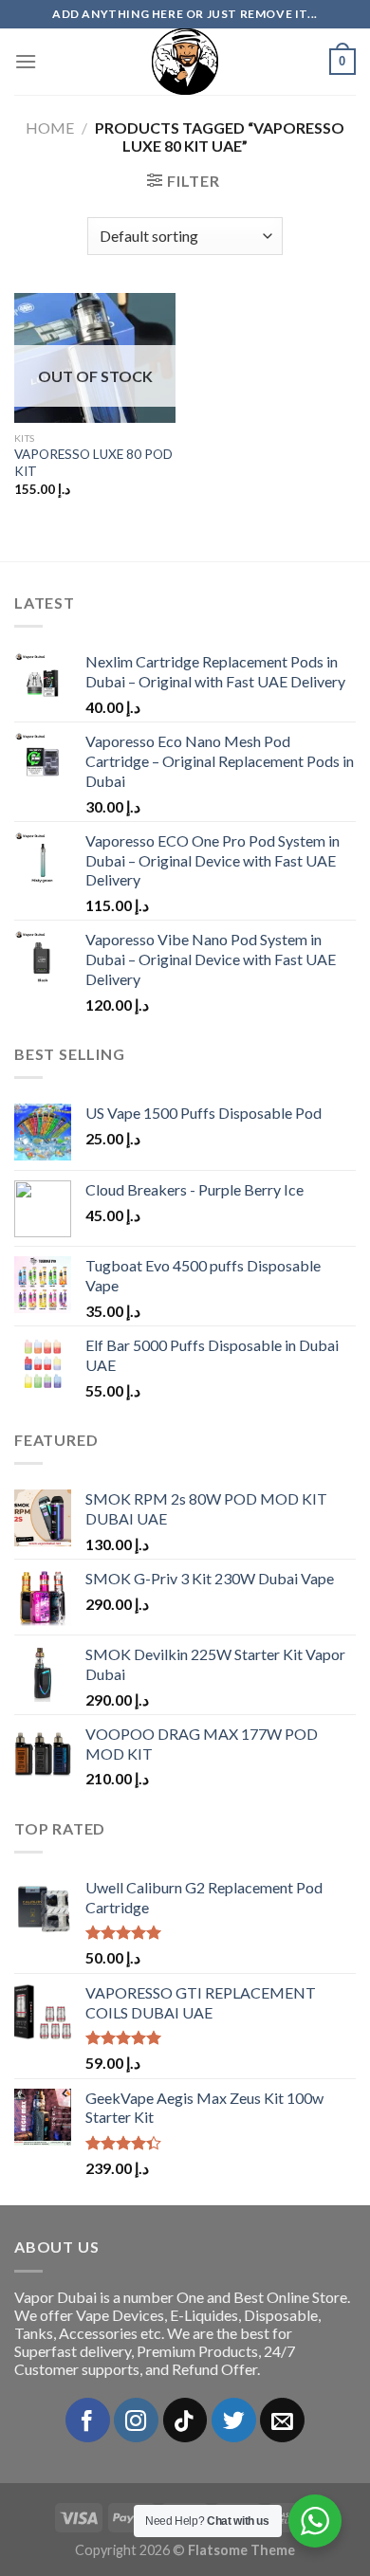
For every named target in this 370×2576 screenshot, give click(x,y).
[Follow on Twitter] (234, 2420)
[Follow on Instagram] (136, 2420)
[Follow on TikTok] (185, 2420)
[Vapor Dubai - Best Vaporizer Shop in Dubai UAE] (185, 62)
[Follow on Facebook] (88, 2420)
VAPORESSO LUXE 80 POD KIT (93, 463)
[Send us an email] (282, 2420)
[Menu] (26, 61)
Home (50, 128)
